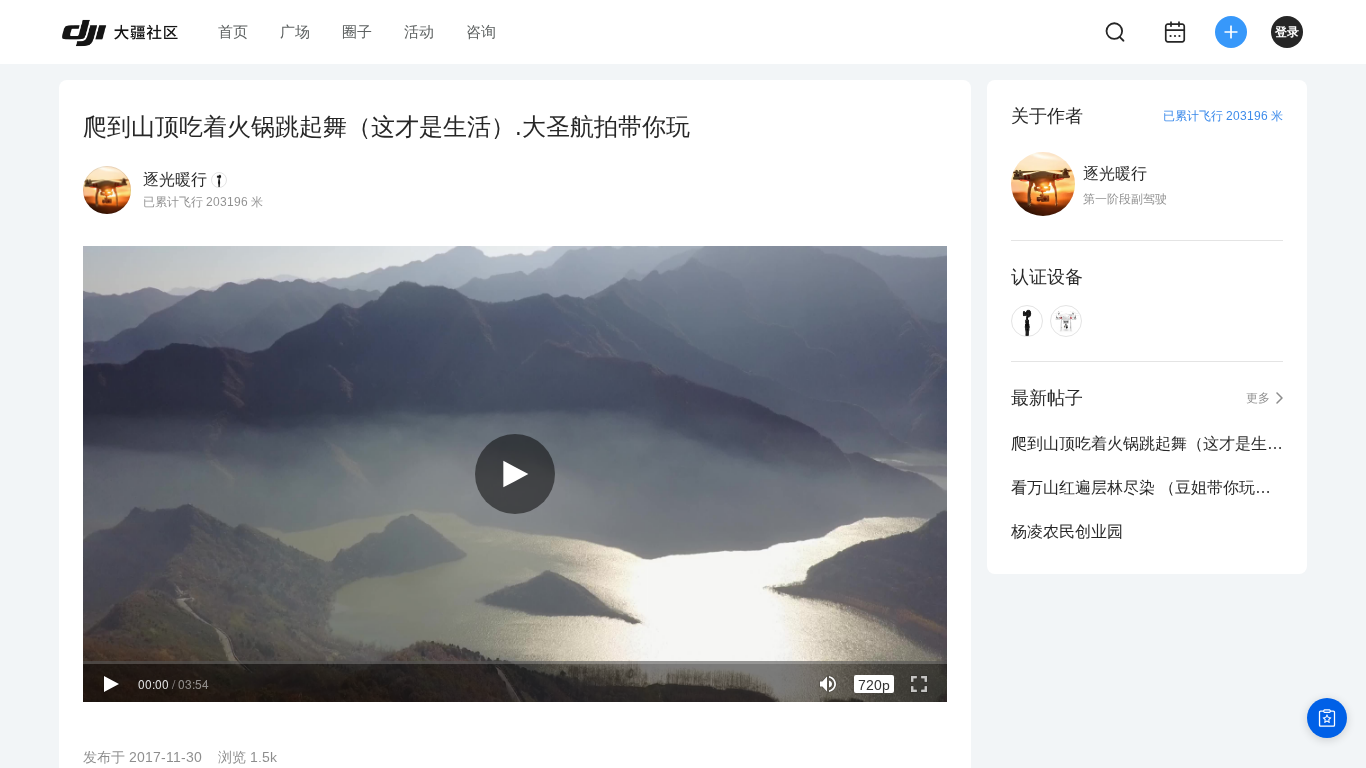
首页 (233, 31)
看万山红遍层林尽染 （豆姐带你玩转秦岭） (1147, 487)
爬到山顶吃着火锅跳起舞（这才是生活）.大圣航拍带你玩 (1147, 443)
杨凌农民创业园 (1067, 531)
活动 (419, 31)
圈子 (357, 31)
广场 (295, 31)
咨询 (481, 31)
